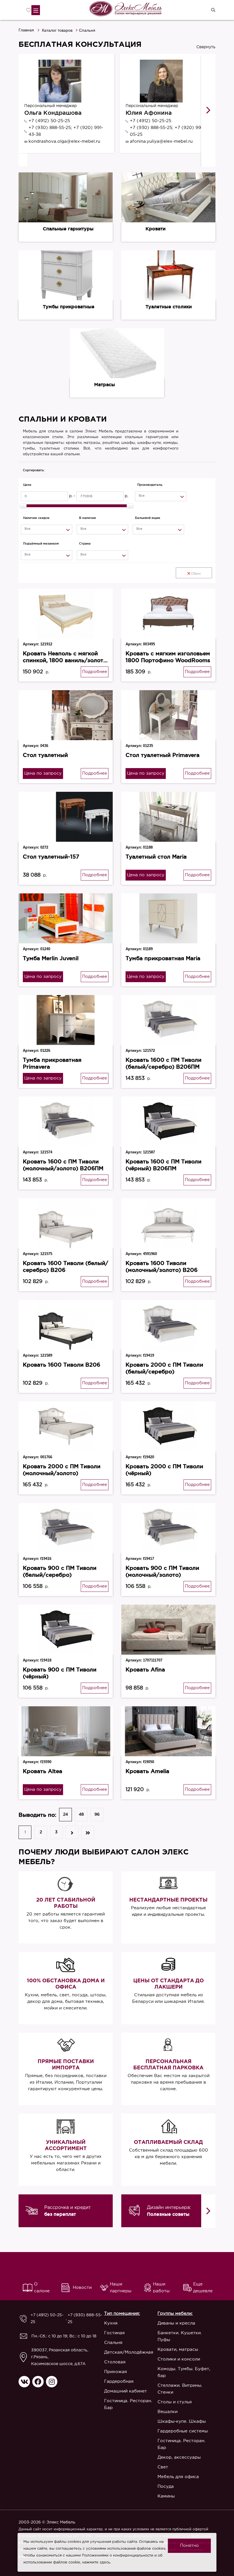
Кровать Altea (43, 1771)
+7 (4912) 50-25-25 (49, 121)
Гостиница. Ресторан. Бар (128, 2404)
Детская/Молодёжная (129, 2352)
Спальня (113, 2343)
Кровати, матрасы (178, 2350)
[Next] (208, 110)
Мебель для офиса (178, 2477)
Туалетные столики (169, 307)
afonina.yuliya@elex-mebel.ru (161, 141)
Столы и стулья (175, 2402)
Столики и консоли (179, 2359)
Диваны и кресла (176, 2323)
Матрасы (105, 384)
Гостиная (114, 2333)
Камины (166, 2496)
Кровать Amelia (147, 1771)
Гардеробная (119, 2381)
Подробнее (95, 672)
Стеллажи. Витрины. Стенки (180, 2389)
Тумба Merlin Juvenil (51, 958)
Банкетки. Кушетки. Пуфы (180, 2336)
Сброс (196, 574)
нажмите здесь (96, 2562)
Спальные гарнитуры (68, 229)
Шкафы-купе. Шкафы (182, 2421)
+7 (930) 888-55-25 (85, 2319)
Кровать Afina (145, 1669)
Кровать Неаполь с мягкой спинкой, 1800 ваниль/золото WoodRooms (65, 660)
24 (65, 1814)
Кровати (156, 229)
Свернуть (206, 47)
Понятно (189, 2546)
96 (97, 1814)
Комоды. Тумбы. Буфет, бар (184, 2372)
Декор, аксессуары (179, 2457)
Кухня (111, 2323)
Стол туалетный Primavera (163, 755)
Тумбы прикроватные (69, 307)
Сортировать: (34, 470)
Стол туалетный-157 (51, 857)
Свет (163, 2467)
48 (81, 1814)
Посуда (166, 2487)
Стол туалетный (45, 755)
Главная (26, 30)
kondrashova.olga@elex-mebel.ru (64, 141)
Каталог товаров (57, 30)
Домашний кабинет (126, 2391)
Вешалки (168, 2412)
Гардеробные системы (183, 2431)
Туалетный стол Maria (156, 857)
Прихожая (116, 2372)
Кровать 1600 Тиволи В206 (61, 1365)
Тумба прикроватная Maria (163, 958)
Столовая (115, 2362)
